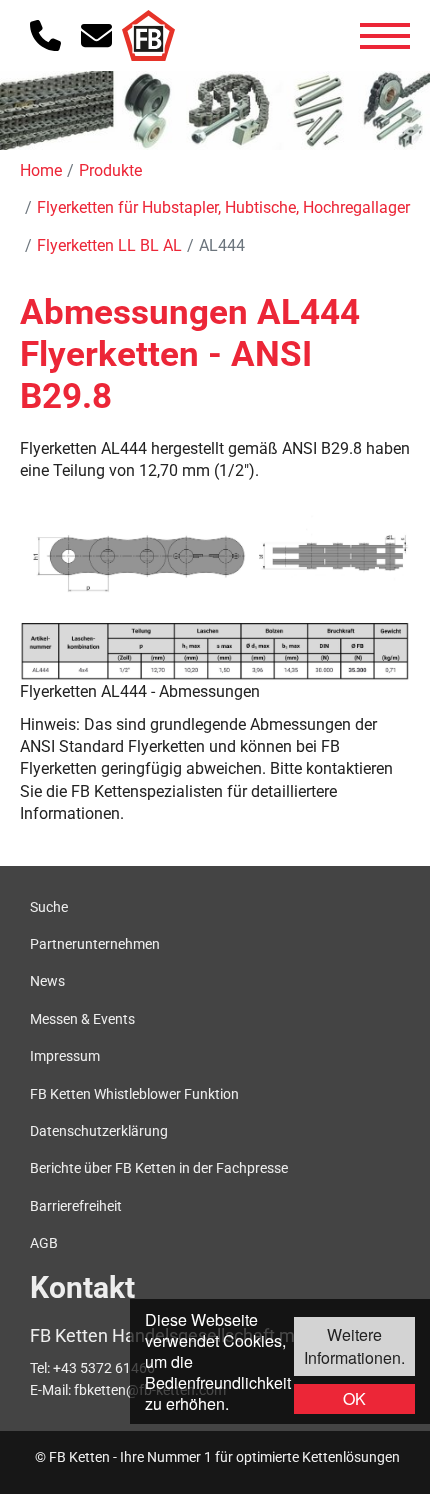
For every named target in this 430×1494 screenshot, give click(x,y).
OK (354, 1398)
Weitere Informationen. (354, 1345)
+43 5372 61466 (104, 1368)
